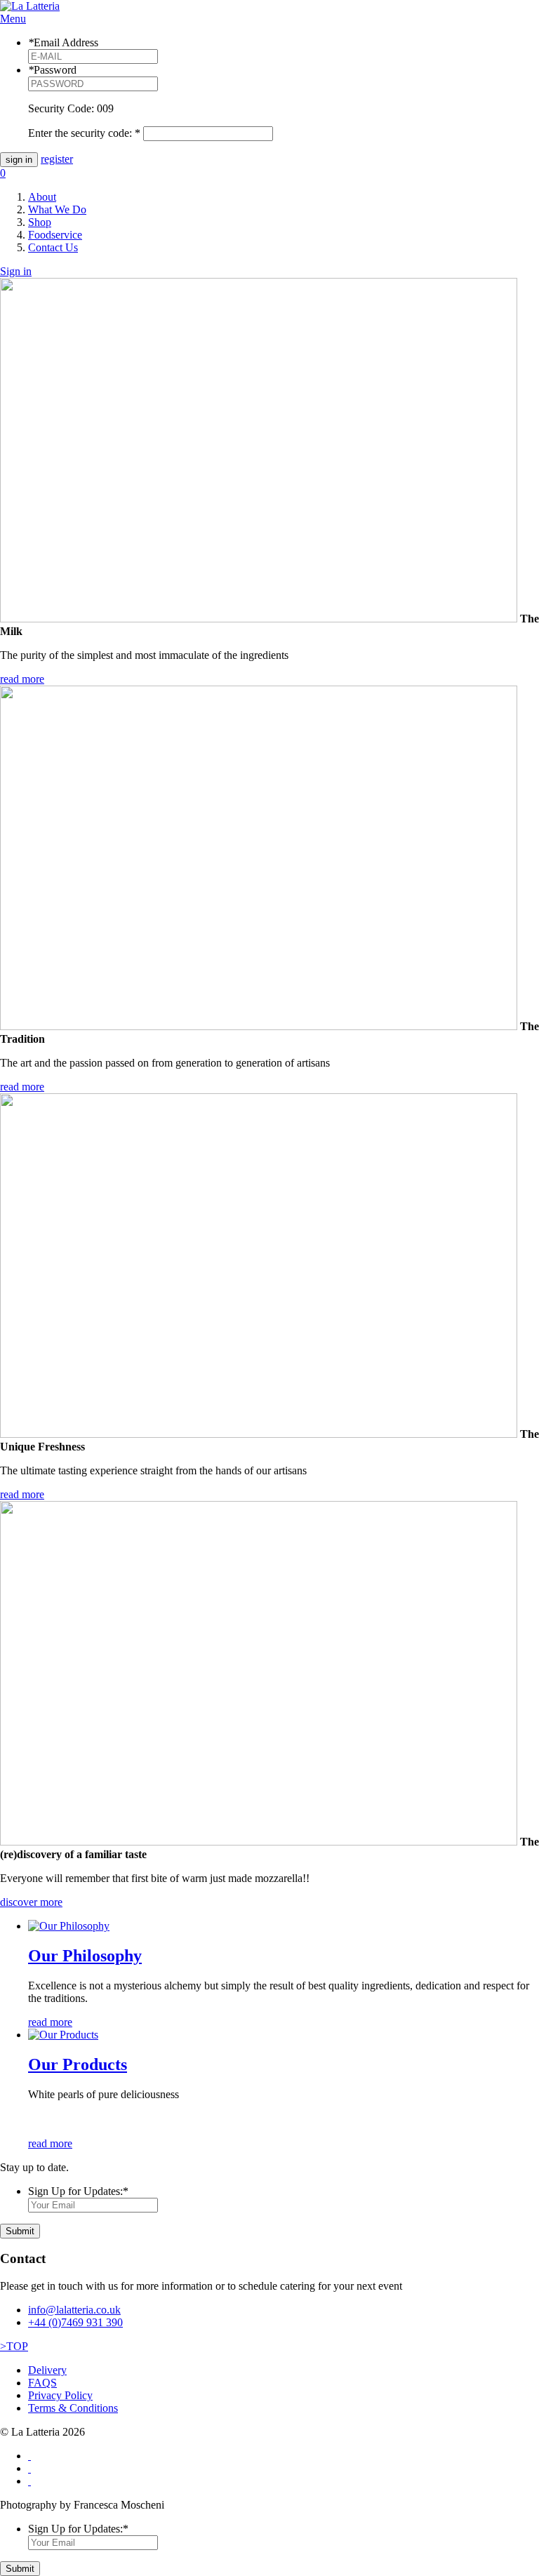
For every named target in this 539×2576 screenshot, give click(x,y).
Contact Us (53, 247)
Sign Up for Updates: (78, 2191)
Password (52, 70)
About (42, 197)
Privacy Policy (60, 2395)
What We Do (57, 209)
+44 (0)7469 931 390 (75, 2322)
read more (22, 679)
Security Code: (61, 108)
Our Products (78, 2064)
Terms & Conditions (73, 2408)
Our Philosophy (85, 1956)
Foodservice (55, 235)
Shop (40, 222)
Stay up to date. (34, 2167)
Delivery (47, 2370)
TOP (14, 2346)
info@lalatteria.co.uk (74, 2310)
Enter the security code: (84, 133)
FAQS (42, 2383)
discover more (31, 1902)
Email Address (63, 42)
